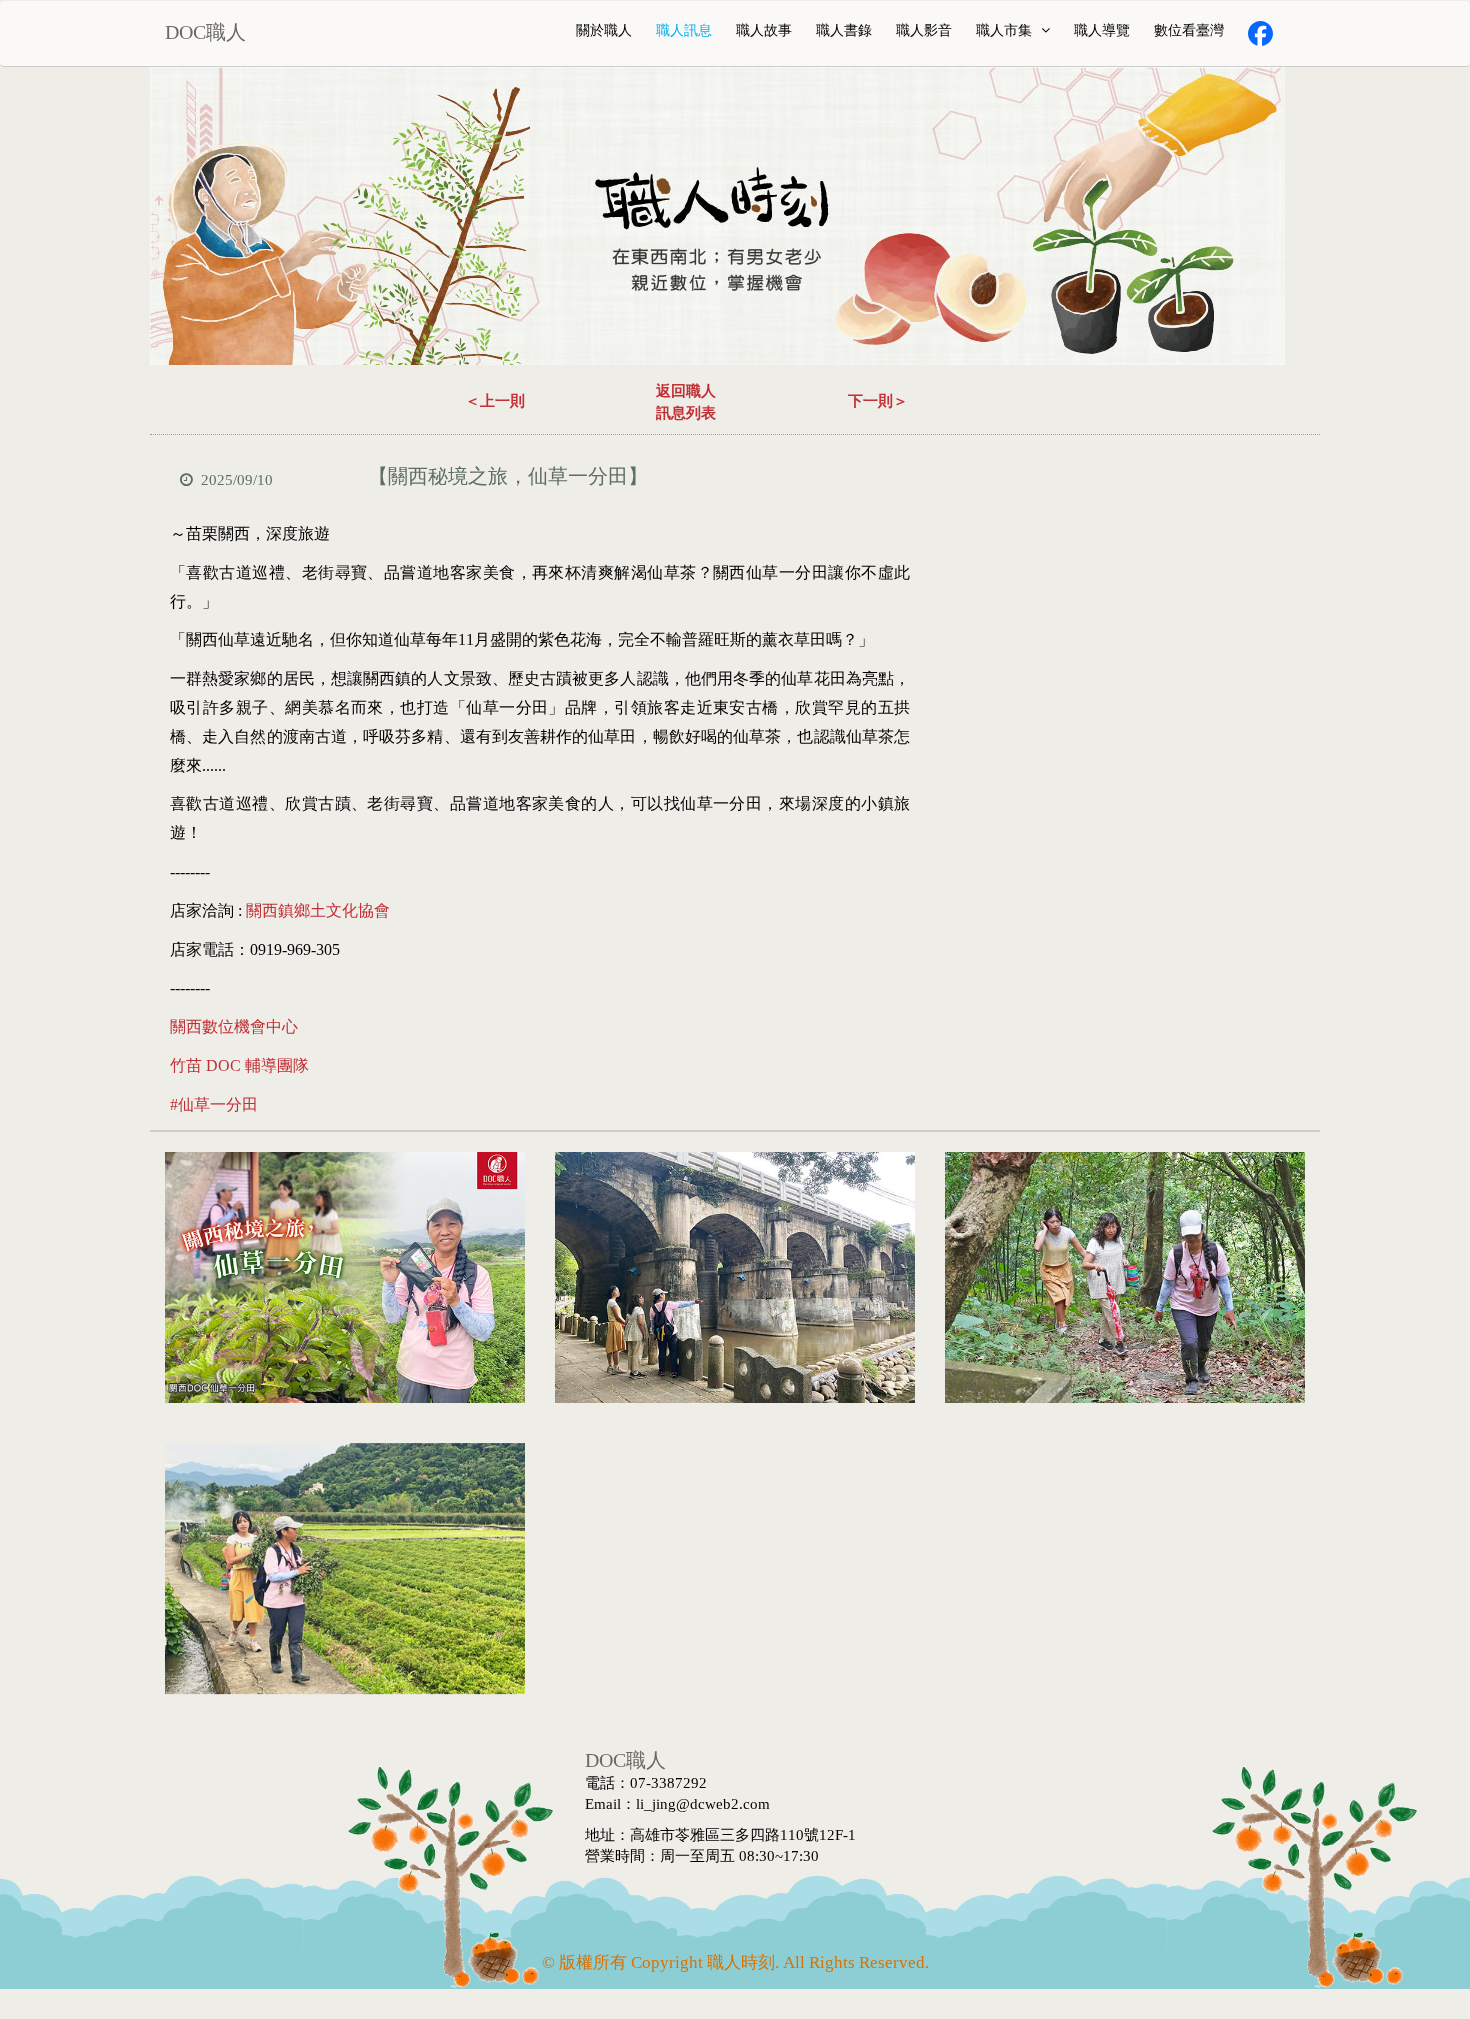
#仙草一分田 (214, 1104)
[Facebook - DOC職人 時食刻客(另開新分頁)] (1260, 33)
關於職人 (604, 30)
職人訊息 (684, 30)
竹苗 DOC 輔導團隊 (239, 1065)
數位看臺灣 (1189, 30)
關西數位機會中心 (234, 1026)
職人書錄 (844, 30)
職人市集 (1006, 30)
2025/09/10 (237, 480)
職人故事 (764, 30)
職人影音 (924, 30)
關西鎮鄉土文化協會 (318, 910)
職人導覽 (1102, 30)
